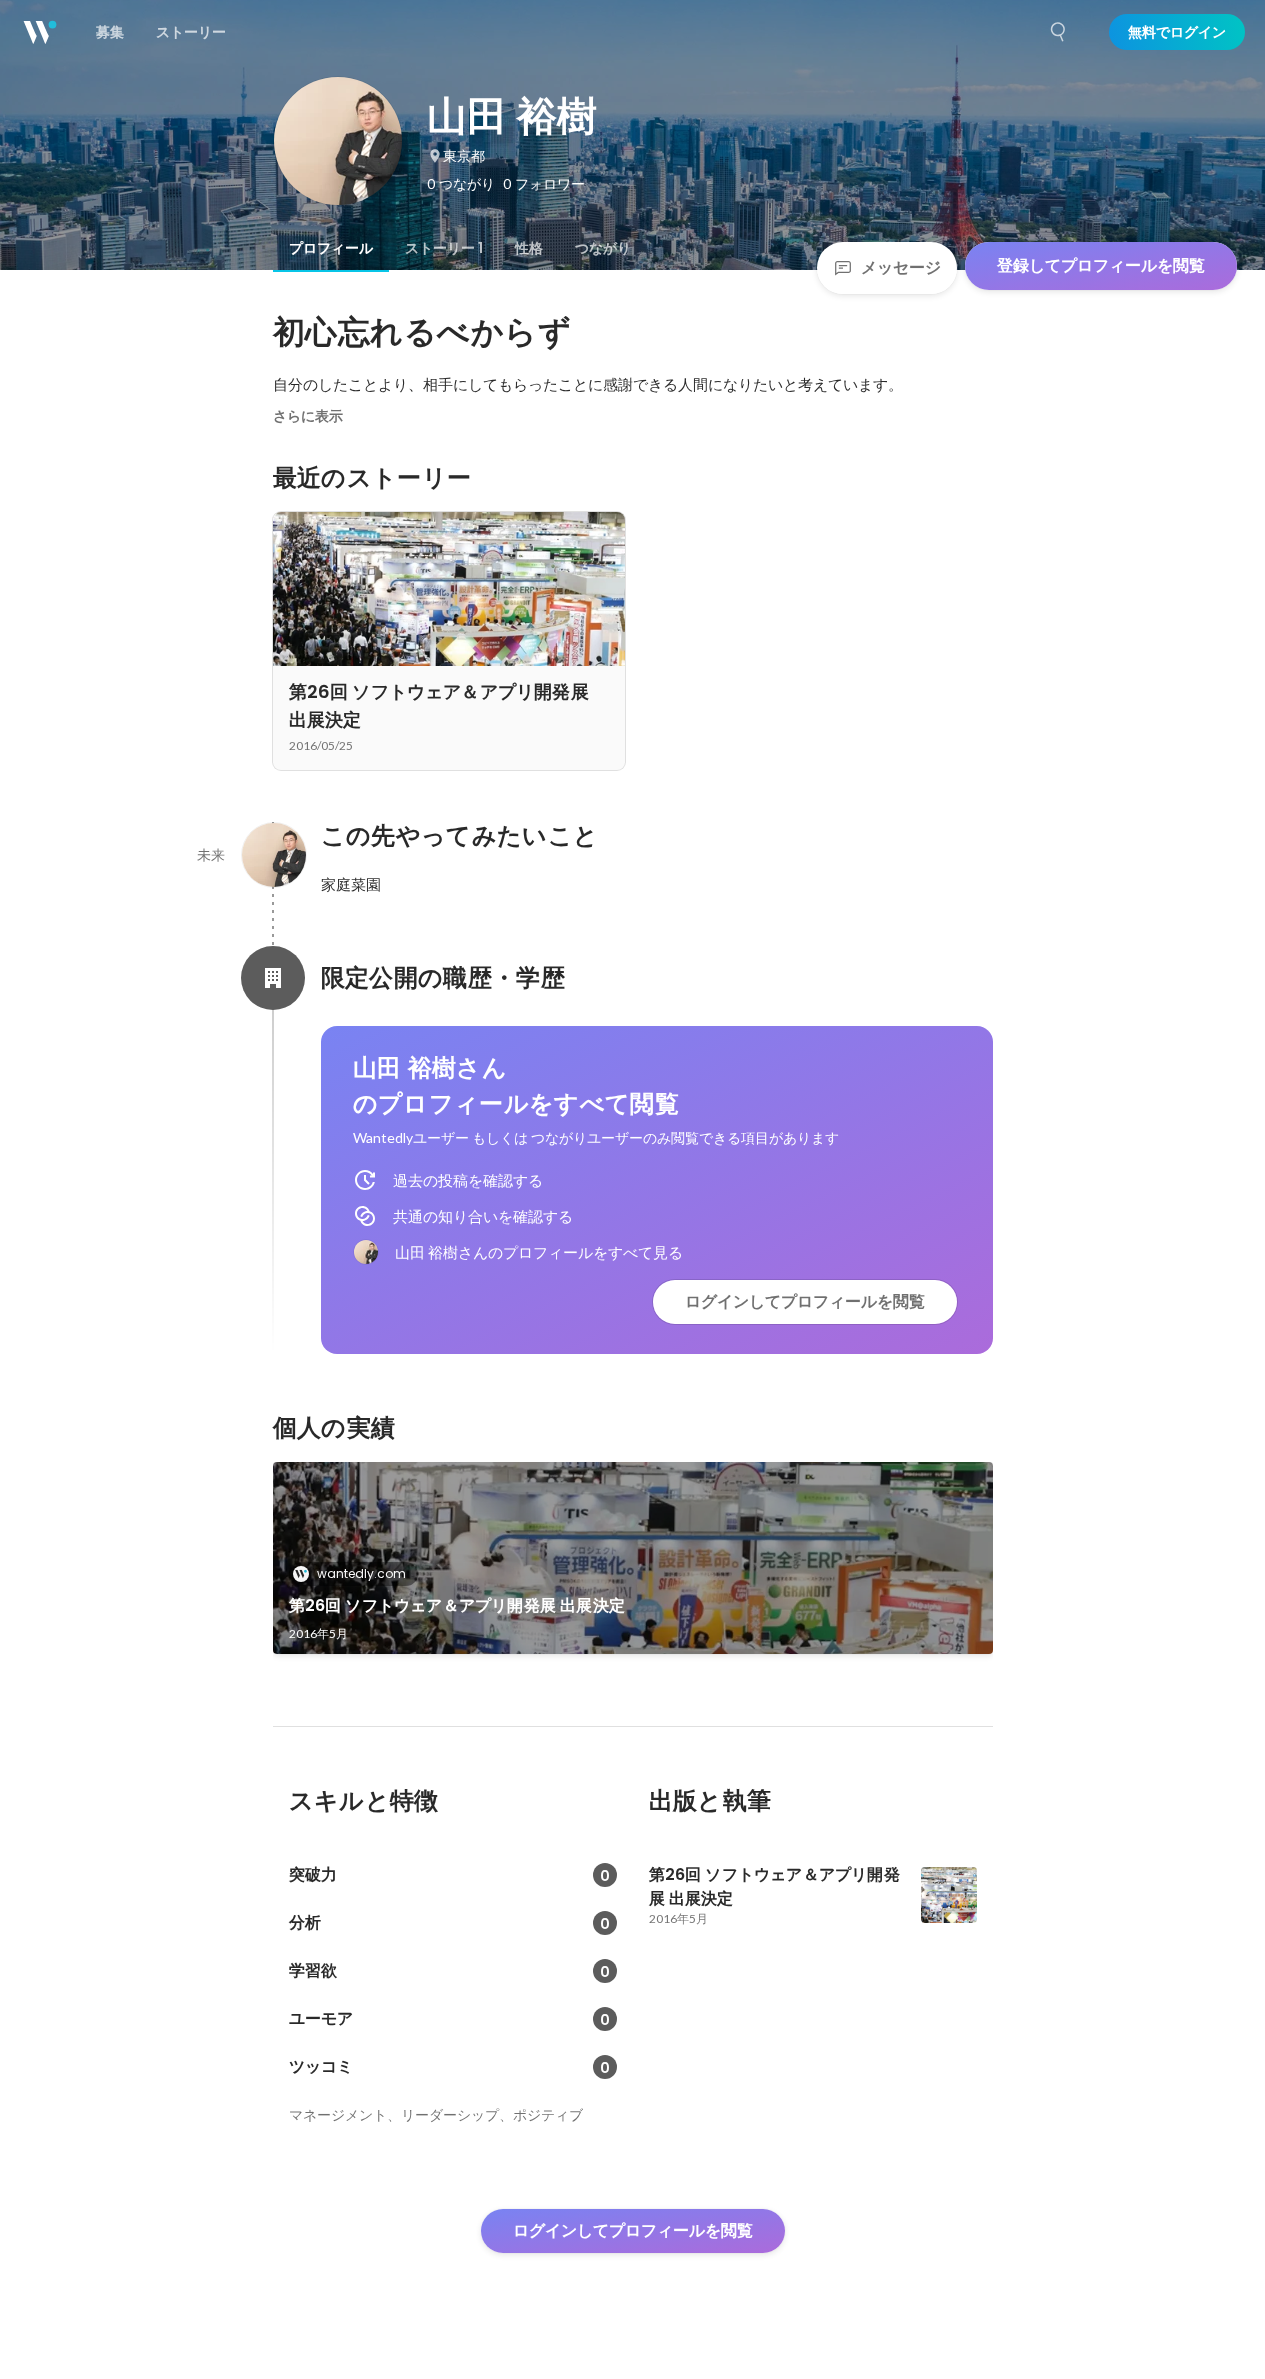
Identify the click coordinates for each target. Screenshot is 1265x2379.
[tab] (331, 248)
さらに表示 (308, 416)
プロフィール (331, 248)
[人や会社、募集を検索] (1059, 32)
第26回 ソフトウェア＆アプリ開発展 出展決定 (457, 1605)
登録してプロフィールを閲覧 (1101, 265)
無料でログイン (1177, 32)
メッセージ (901, 267)
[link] (633, 1558)
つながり (603, 248)
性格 (529, 248)
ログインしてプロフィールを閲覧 (805, 1301)
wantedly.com (361, 1573)
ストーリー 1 (444, 248)
